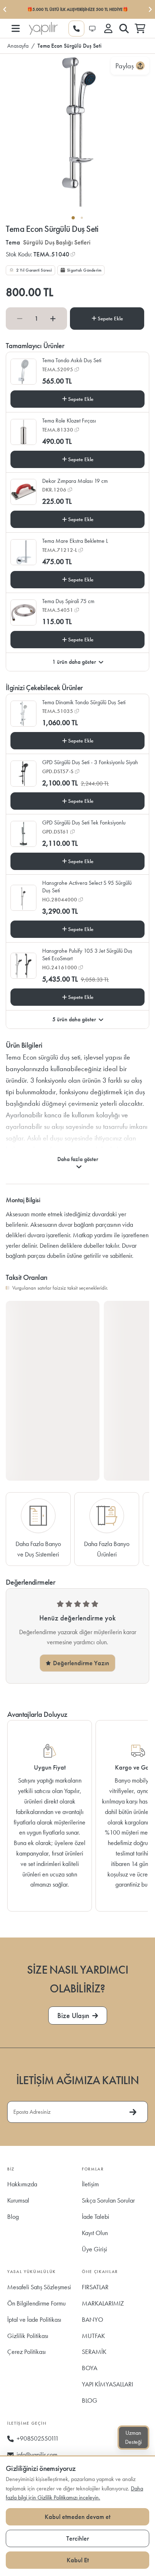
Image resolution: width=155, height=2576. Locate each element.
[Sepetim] (140, 29)
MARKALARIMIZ (103, 2303)
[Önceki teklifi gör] (5, 9)
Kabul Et (78, 2560)
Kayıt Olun (95, 2233)
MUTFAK (93, 2336)
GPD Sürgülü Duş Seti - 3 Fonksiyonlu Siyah (90, 762)
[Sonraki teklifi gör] (150, 9)
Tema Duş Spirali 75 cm (68, 601)
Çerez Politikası (26, 2352)
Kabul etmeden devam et (77, 2517)
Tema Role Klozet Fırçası (69, 421)
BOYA (90, 2368)
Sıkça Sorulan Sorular (108, 2200)
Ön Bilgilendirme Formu (36, 2303)
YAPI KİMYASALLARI (107, 2384)
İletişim (90, 2184)
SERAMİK (94, 2352)
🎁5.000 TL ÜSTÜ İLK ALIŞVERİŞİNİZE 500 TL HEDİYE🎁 (77, 9)
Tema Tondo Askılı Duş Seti (72, 360)
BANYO (92, 2319)
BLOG (90, 2400)
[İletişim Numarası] (76, 29)
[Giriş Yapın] (108, 29)
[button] (15, 29)
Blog (13, 2216)
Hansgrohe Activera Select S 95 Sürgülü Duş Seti (87, 887)
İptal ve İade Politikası (34, 2319)
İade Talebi (96, 2216)
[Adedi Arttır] (53, 318)
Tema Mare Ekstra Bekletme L (75, 541)
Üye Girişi (94, 2249)
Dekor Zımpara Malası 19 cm (75, 481)
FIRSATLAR (95, 2287)
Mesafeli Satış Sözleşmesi (39, 2287)
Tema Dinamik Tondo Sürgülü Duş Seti (84, 702)
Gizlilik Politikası (28, 2336)
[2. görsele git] (82, 218)
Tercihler (78, 2538)
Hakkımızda (22, 2184)
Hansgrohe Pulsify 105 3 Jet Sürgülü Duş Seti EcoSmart (87, 955)
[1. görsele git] (73, 218)
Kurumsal (18, 2200)
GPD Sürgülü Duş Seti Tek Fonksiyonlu (84, 822)
